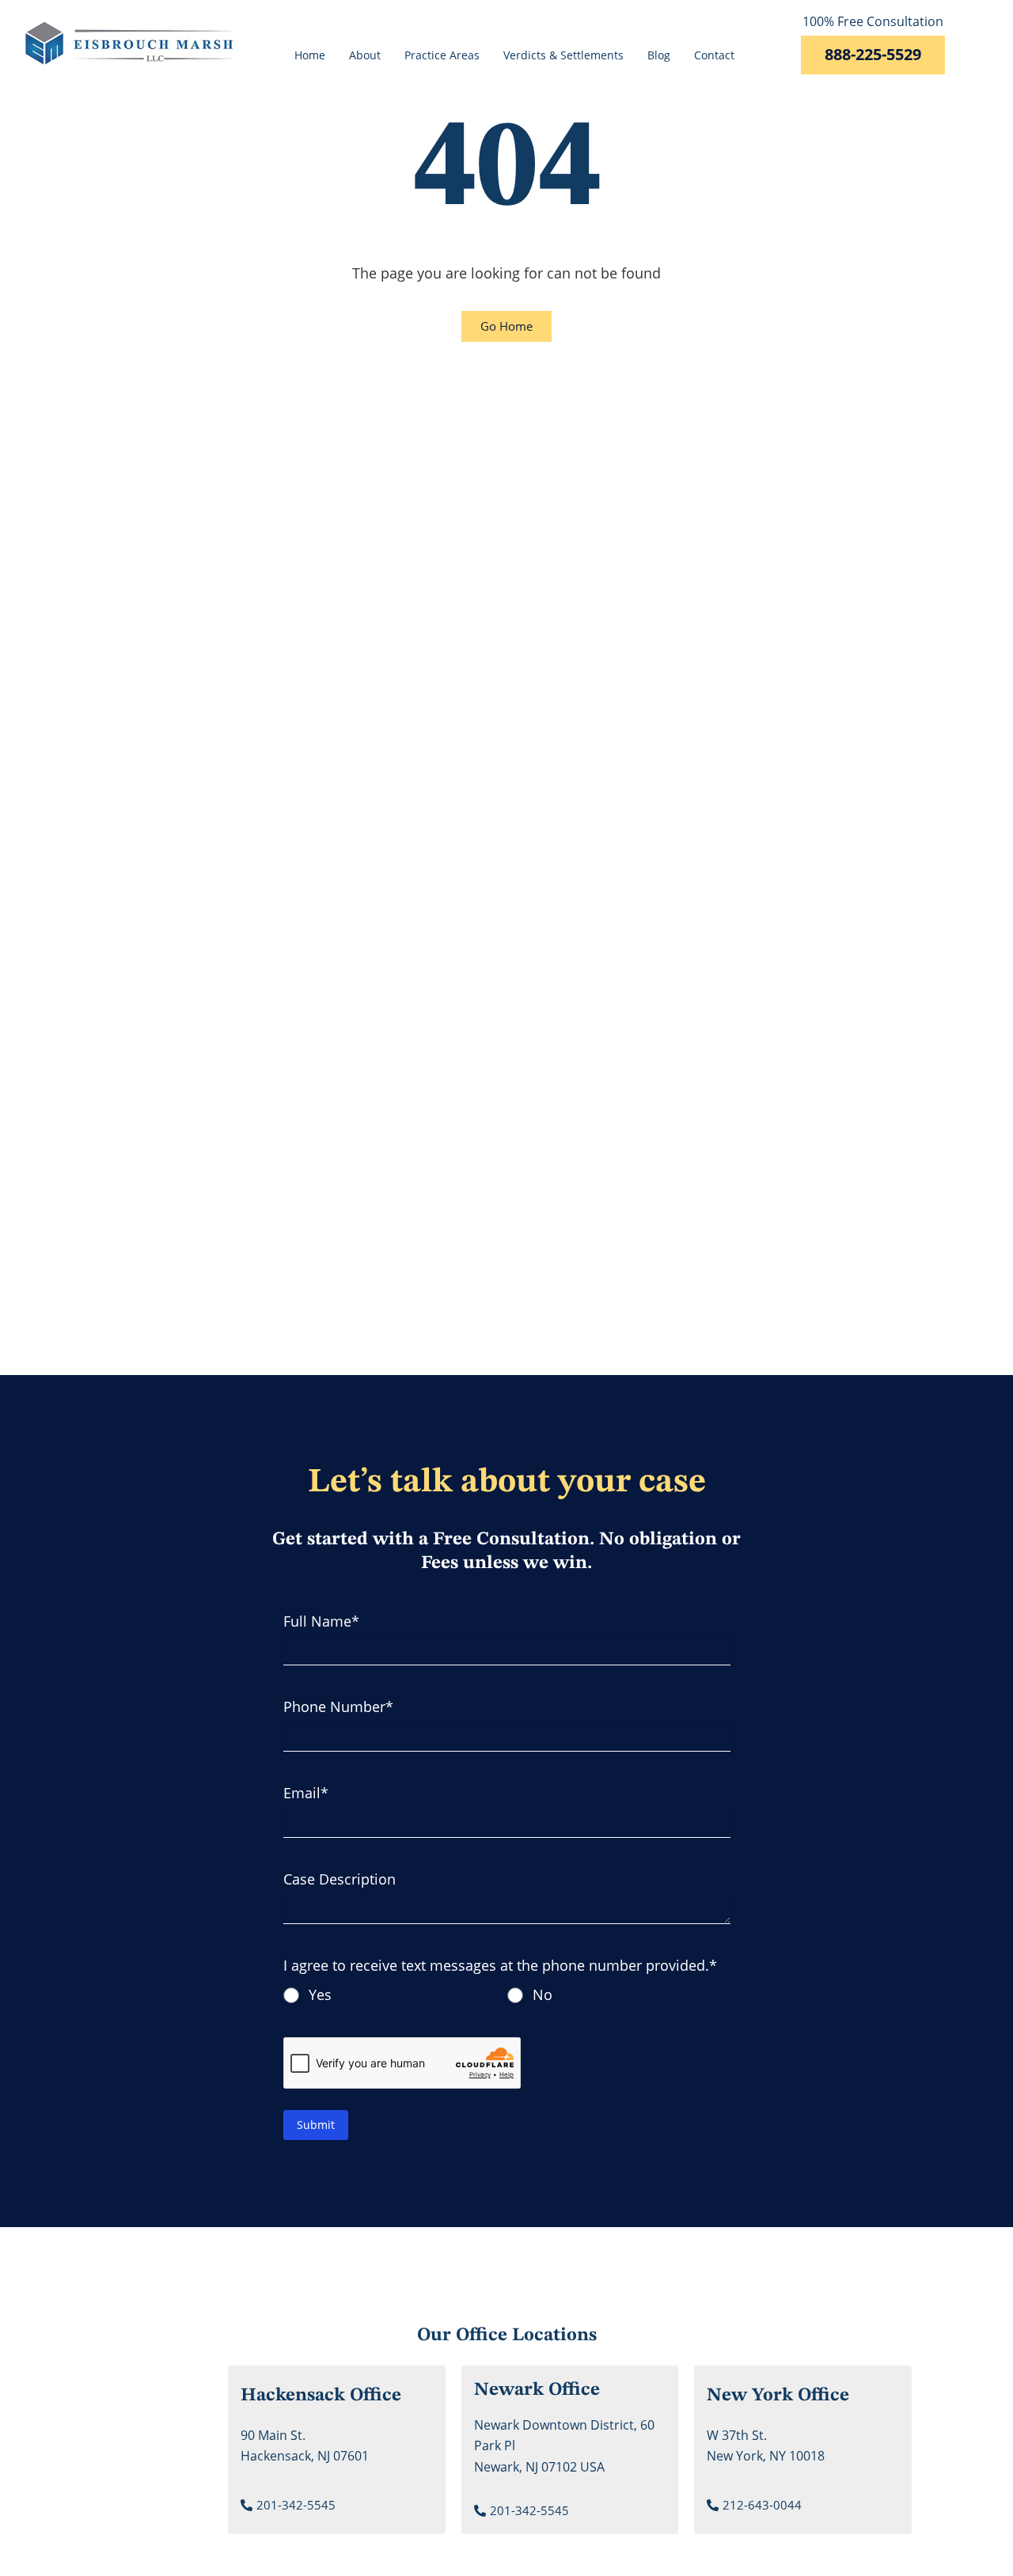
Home (310, 55)
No (543, 1995)
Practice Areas (442, 55)
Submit (316, 2125)
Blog (659, 55)
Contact (714, 55)
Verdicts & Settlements (563, 55)
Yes (320, 1995)
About (365, 55)
